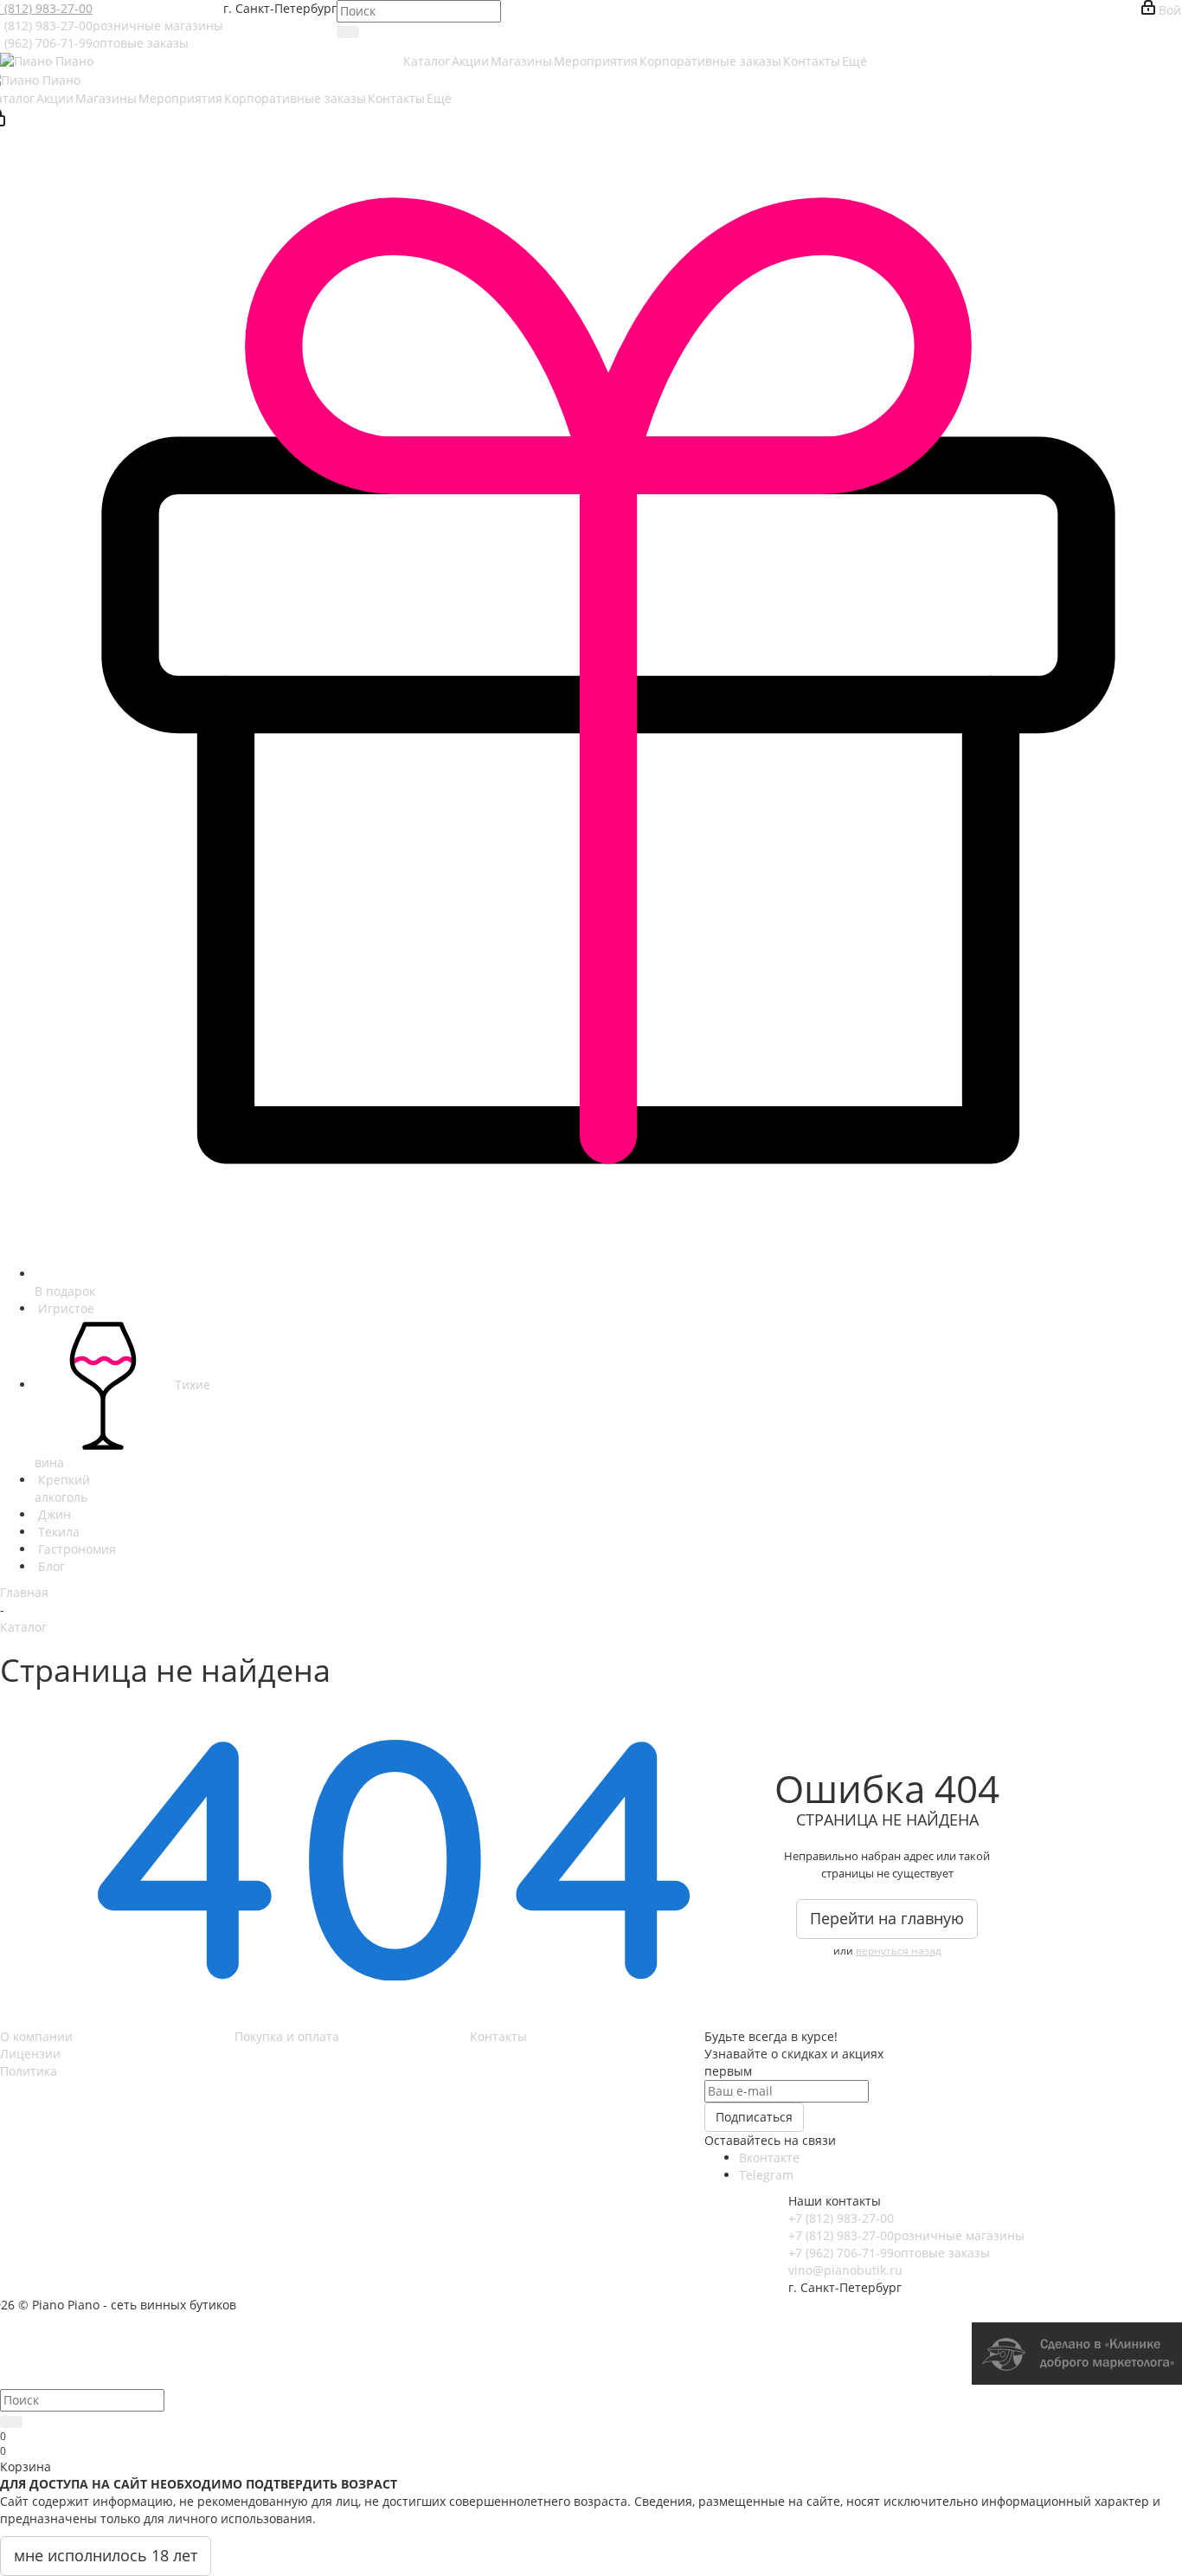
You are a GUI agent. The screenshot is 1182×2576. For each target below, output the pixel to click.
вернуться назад (899, 1951)
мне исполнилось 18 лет (106, 2555)
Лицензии (30, 2054)
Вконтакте (769, 2157)
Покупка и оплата (287, 2036)
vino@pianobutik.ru (845, 2270)
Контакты (498, 2036)
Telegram (766, 2175)
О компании (36, 2036)
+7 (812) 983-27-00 (841, 2218)
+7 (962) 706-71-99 (889, 2253)
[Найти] (348, 32)
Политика (29, 2071)
